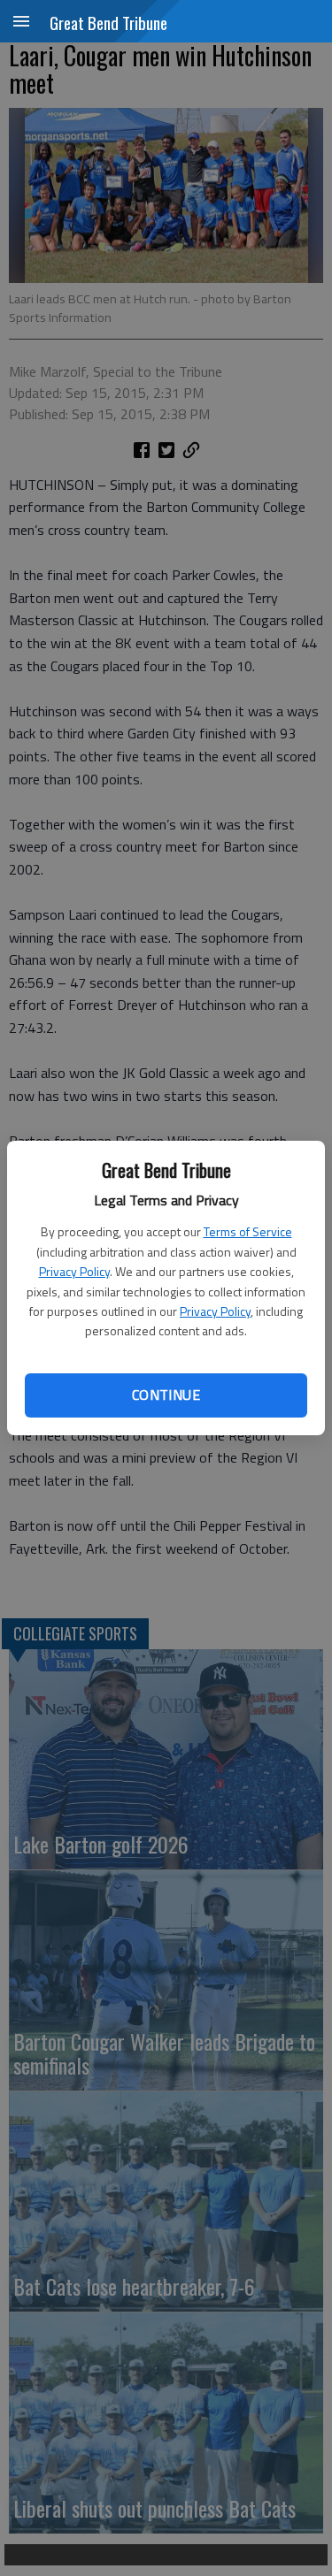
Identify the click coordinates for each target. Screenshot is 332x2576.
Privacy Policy (74, 1271)
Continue (166, 1395)
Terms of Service (248, 1231)
